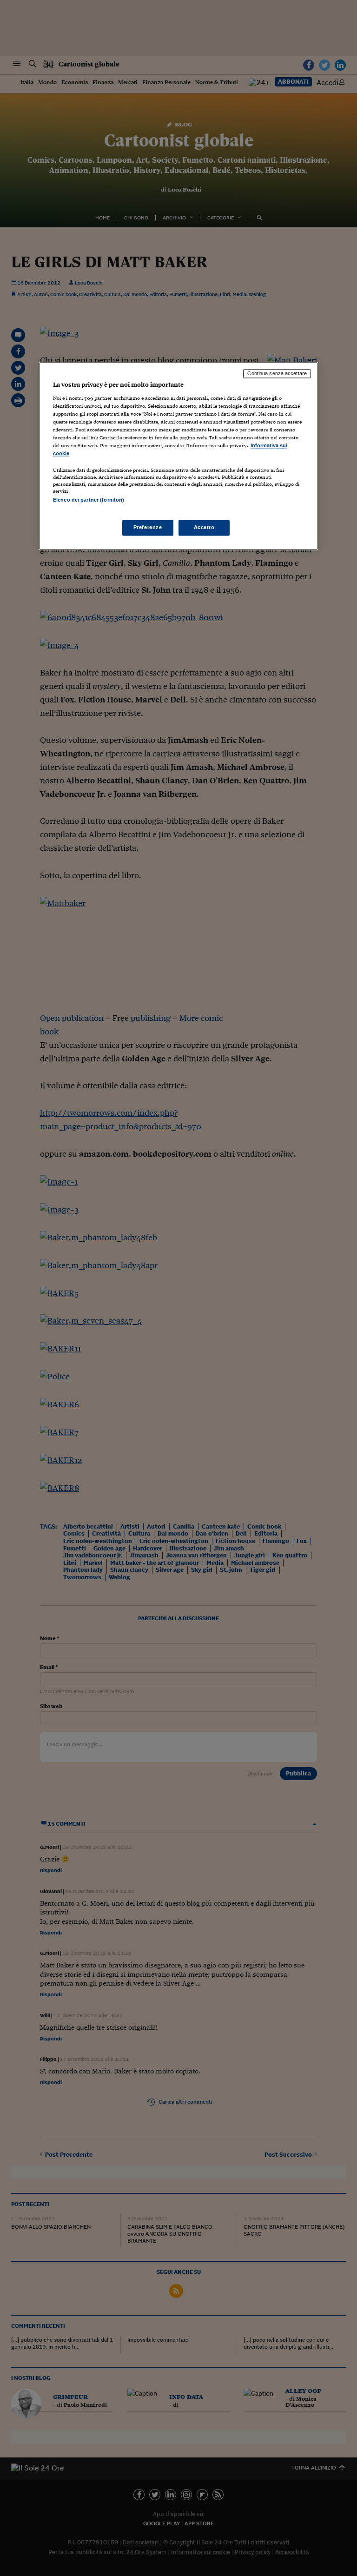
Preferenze (148, 527)
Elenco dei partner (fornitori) (89, 500)
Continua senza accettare (277, 374)
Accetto (204, 527)
